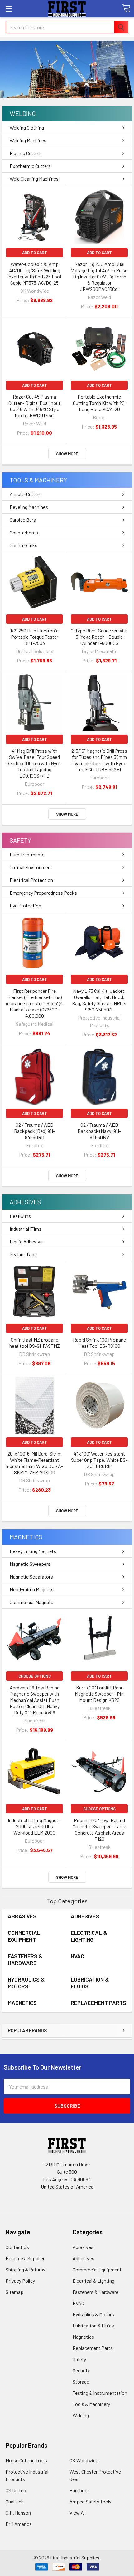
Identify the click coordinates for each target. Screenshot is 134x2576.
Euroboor (79, 2490)
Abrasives (22, 1916)
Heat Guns (20, 1216)
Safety (20, 840)
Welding (23, 113)
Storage (81, 2382)
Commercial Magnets (31, 1602)
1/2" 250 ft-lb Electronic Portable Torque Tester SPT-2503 (34, 637)
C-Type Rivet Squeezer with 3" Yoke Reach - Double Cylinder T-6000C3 (99, 637)
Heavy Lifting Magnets (33, 1551)
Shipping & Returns (26, 2269)
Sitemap (14, 2292)
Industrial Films (26, 1229)
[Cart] (126, 8)
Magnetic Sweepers (30, 1564)
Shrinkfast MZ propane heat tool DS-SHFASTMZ (35, 1343)
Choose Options (35, 1676)
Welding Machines (28, 140)
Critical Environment (31, 867)
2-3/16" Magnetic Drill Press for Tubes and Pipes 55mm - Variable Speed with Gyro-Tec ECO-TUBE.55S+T (99, 760)
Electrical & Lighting (89, 1936)
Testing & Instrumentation (100, 2393)
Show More (67, 454)
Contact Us (17, 2247)
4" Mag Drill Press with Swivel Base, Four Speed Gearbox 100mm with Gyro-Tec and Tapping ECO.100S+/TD (34, 763)
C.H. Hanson (18, 2513)
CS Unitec (16, 2490)
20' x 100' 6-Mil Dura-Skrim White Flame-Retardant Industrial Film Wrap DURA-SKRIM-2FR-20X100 (34, 1463)
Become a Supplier (25, 2258)
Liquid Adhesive (26, 1241)
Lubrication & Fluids (93, 2325)
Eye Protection (25, 905)
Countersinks (24, 545)
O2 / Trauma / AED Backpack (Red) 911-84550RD (34, 1131)
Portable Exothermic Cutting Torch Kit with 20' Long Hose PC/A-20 (99, 403)
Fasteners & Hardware (25, 1960)
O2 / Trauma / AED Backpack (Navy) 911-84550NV (99, 1131)
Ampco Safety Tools (91, 2501)
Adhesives (25, 1202)
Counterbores (24, 532)
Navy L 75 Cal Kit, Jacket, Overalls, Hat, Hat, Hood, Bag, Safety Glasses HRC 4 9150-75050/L (99, 1000)
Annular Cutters (26, 494)
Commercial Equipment (24, 1936)
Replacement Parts (98, 2003)
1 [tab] (67, 91)
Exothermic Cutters (30, 166)
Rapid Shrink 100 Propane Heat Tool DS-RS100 (99, 1343)
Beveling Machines (29, 507)
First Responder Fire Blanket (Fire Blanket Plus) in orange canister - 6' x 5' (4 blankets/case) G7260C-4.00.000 (34, 1003)
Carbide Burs (23, 520)
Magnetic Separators (31, 1577)
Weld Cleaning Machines (34, 179)
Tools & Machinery (38, 480)
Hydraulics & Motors (26, 1983)
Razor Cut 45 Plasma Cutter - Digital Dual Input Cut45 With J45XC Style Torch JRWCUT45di (34, 406)
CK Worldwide (84, 2460)
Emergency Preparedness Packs (43, 893)
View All (78, 2513)
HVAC (77, 1956)
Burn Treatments (27, 854)
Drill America (19, 2524)
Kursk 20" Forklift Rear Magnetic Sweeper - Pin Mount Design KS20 (99, 1694)
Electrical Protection (31, 880)
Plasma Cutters (26, 153)
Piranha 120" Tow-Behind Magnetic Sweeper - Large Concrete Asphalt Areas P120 (99, 1829)
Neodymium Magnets (32, 1589)
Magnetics (26, 1537)
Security (81, 2370)
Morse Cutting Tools (26, 2460)
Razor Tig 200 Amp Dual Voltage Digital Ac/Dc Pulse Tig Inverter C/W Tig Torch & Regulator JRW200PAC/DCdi (99, 276)
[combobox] (67, 27)
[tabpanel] (67, 69)
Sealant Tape (23, 1254)
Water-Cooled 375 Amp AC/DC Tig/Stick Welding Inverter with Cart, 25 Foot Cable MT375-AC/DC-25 (35, 273)
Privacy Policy (20, 2281)
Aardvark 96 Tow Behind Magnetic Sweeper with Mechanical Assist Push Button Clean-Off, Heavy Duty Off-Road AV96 (35, 1700)
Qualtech (15, 2501)
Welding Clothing (27, 128)
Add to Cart (35, 253)
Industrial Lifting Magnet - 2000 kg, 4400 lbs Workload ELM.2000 (34, 1826)
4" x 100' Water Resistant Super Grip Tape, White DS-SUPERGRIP (99, 1460)
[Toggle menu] (9, 9)
